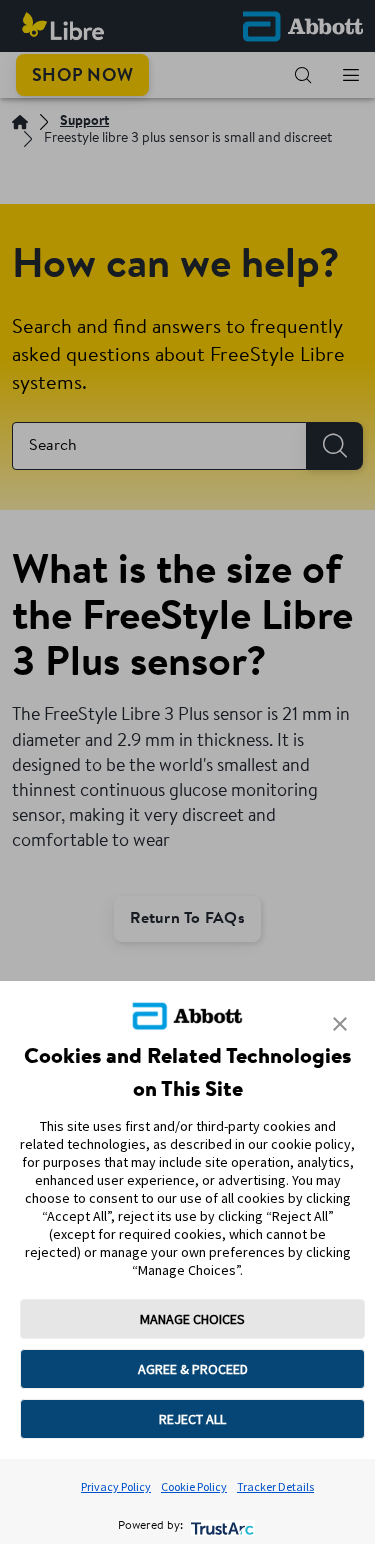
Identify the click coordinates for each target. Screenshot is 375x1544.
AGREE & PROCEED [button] (193, 1369)
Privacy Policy (116, 1486)
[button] (340, 1024)
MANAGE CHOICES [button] (192, 1319)
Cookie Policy (194, 1486)
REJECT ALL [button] (192, 1419)
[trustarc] (220, 1526)
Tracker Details (275, 1486)
